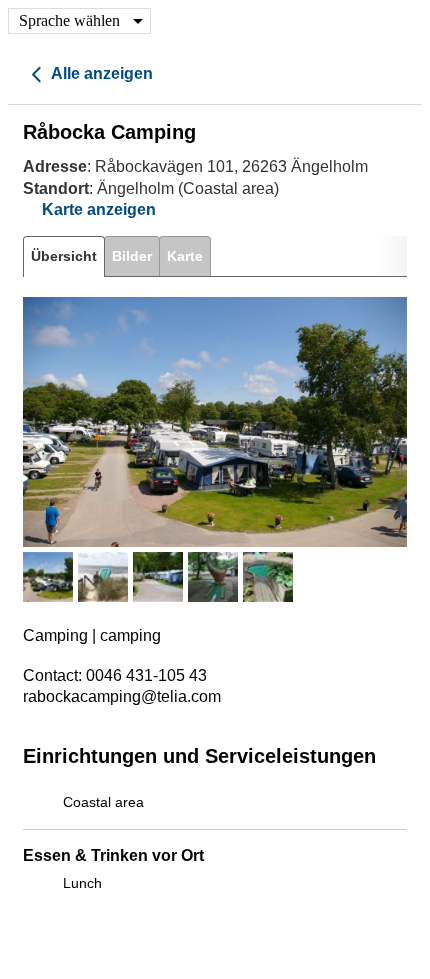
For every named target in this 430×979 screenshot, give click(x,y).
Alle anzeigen (100, 73)
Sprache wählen (69, 20)
